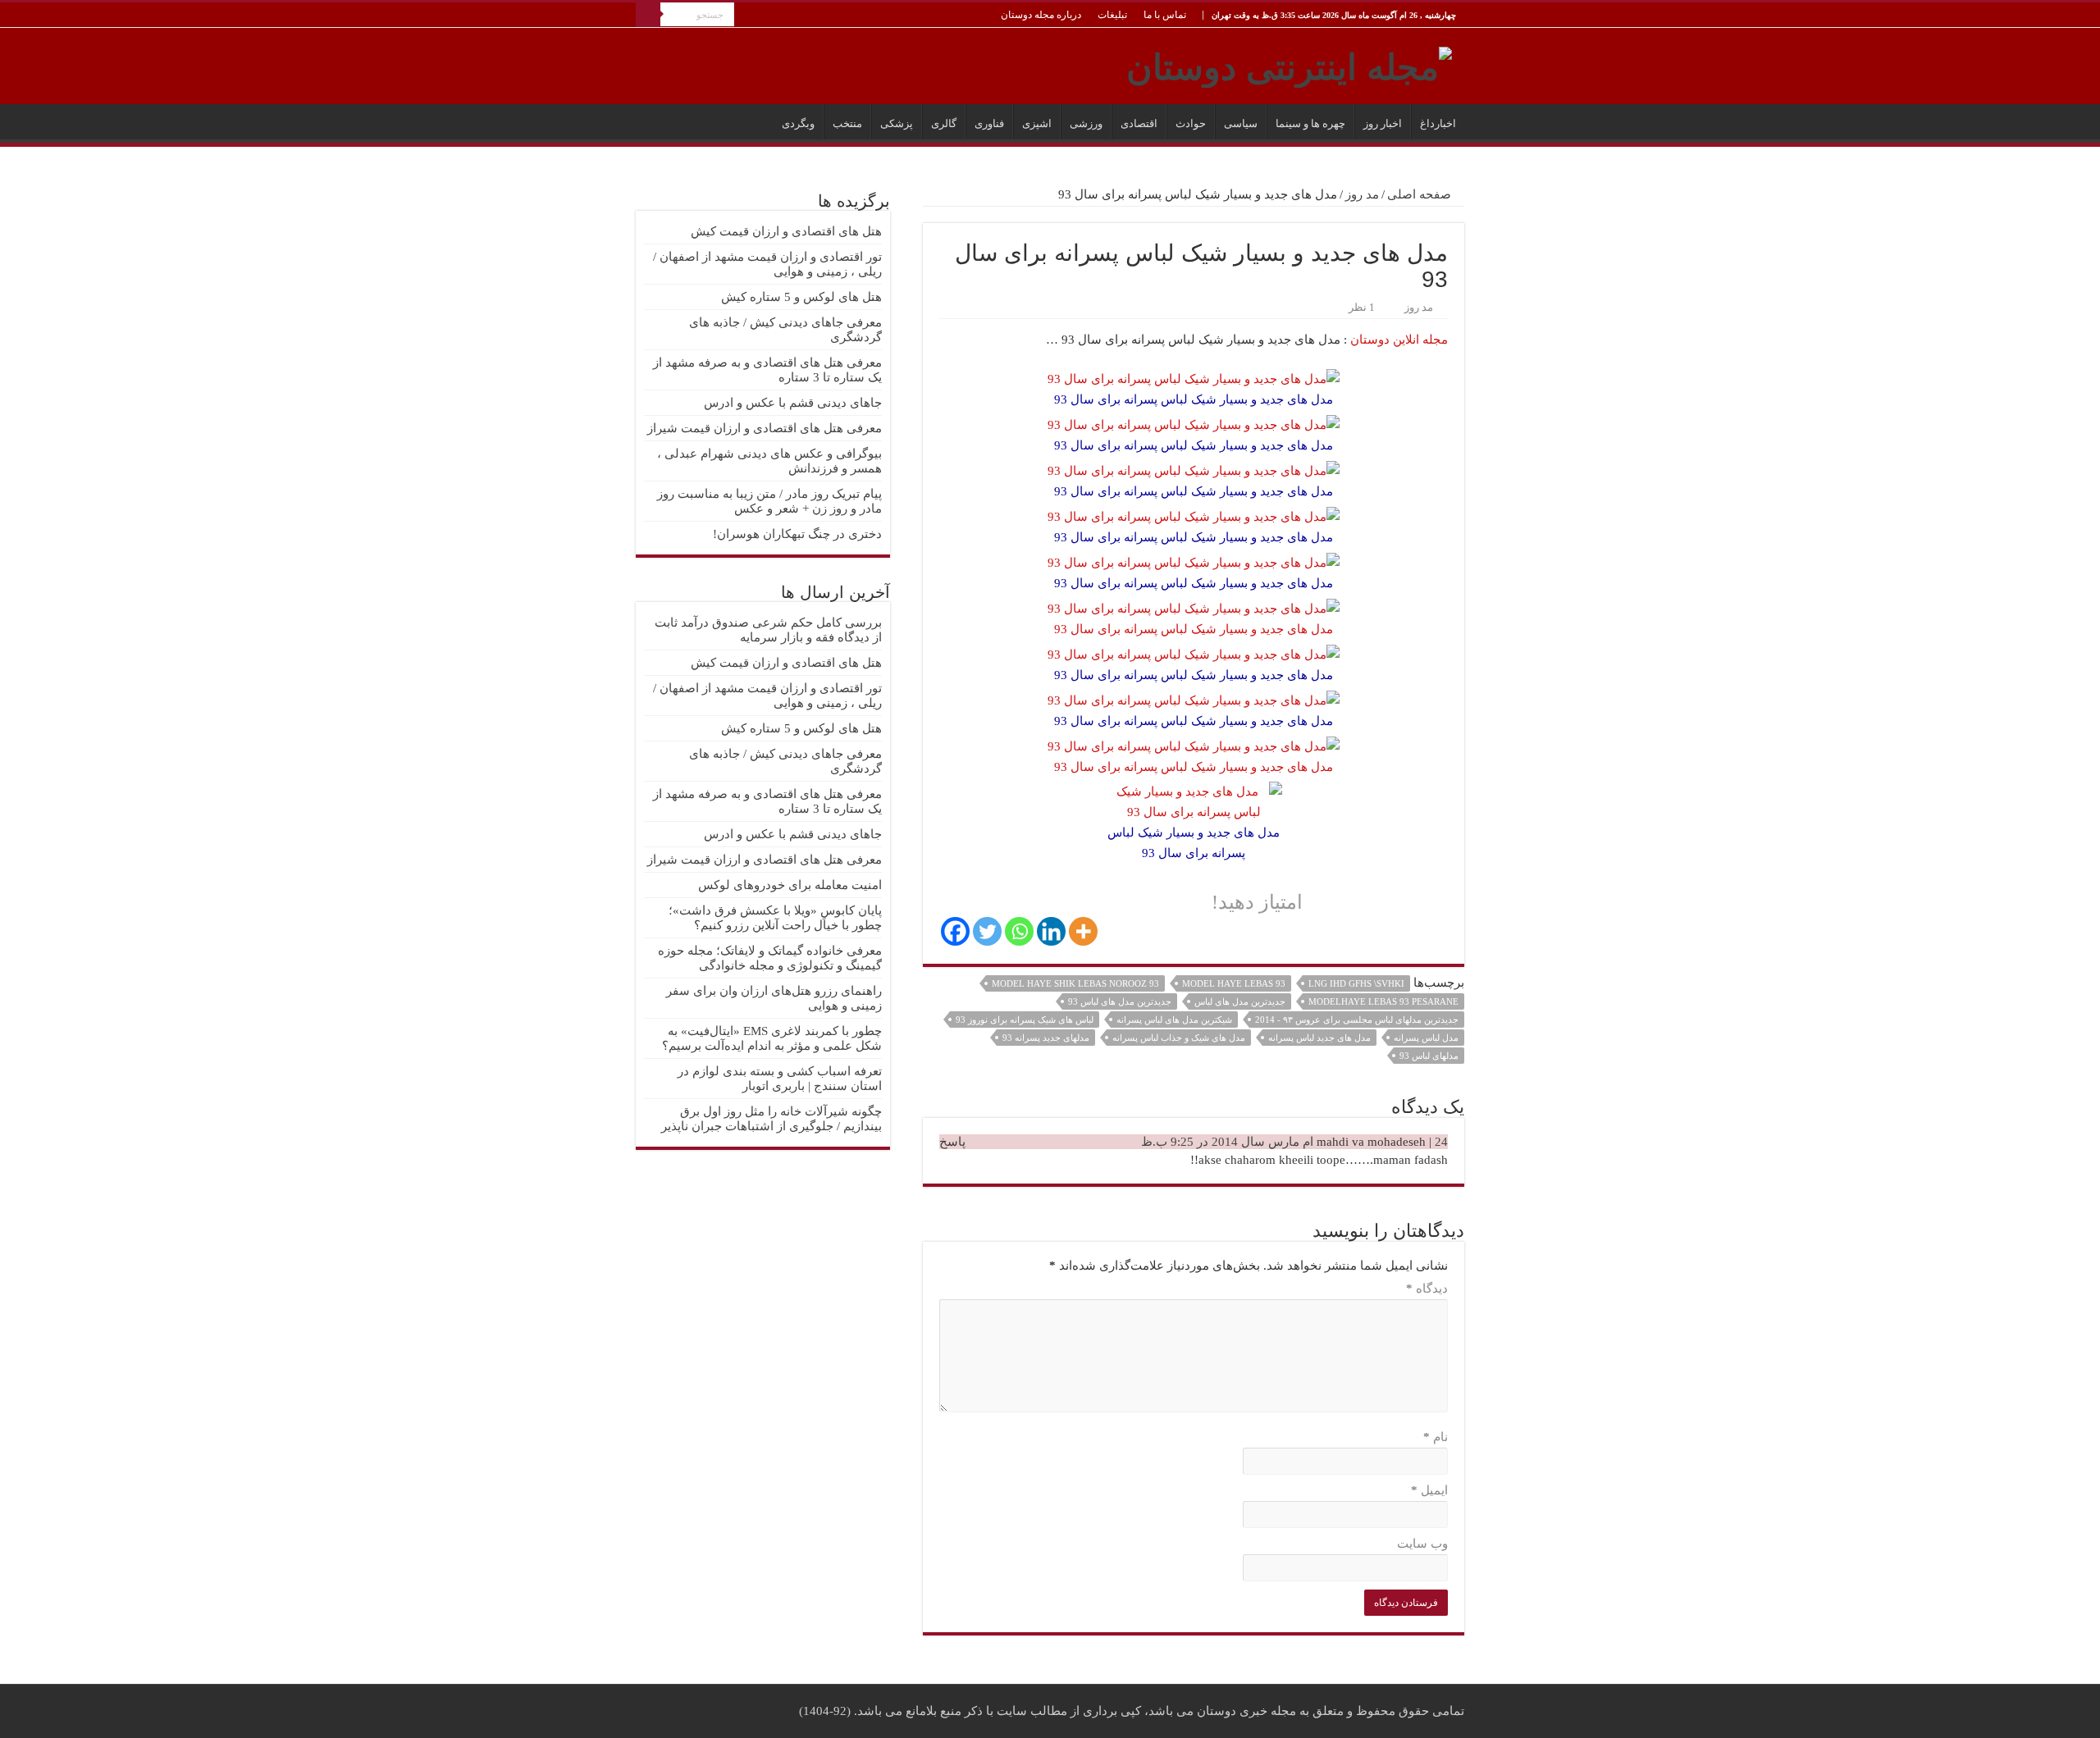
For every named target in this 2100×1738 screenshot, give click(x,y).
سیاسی (1241, 123)
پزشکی (897, 123)
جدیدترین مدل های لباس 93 (1120, 1001)
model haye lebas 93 (1234, 983)
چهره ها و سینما (1310, 123)
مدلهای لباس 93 (1429, 1056)
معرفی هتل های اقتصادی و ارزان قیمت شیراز (765, 428)
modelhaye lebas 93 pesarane (1383, 1001)
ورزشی (1086, 123)
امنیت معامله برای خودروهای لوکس (790, 885)
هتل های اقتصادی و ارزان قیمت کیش (786, 231)
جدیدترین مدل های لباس (1240, 1001)
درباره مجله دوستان (1041, 15)
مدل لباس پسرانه (1426, 1038)
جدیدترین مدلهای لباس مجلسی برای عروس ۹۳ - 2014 (1357, 1020)
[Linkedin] (1051, 931)
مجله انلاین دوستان (1399, 340)
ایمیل (1429, 1490)
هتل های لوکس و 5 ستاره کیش (801, 297)
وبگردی (798, 123)
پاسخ (952, 1142)
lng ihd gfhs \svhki (1356, 983)
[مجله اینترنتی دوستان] (1289, 64)
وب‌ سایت (1422, 1544)
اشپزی (1037, 123)
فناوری (989, 123)
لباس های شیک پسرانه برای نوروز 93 (1025, 1020)
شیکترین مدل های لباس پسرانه (1174, 1020)
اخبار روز (1383, 123)
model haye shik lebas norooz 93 (1075, 983)
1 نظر (1362, 308)
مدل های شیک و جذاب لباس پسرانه (1179, 1038)
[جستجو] (648, 15)
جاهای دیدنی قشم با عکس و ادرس (793, 403)
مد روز (1362, 194)
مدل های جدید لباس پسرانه (1319, 1038)
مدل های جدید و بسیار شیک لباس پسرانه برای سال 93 (1194, 629)
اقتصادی (1139, 123)
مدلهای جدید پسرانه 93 (1046, 1038)
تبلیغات (1112, 15)
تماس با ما (1165, 15)
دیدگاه (1427, 1289)
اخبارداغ (1438, 123)
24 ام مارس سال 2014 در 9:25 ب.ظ (1294, 1142)
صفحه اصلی (1421, 194)
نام (1436, 1437)
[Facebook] (955, 931)
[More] (1083, 931)
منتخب (847, 123)
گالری (944, 123)
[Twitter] (987, 931)
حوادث (1191, 123)
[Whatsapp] (1019, 931)
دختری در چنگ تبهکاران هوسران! (797, 534)
